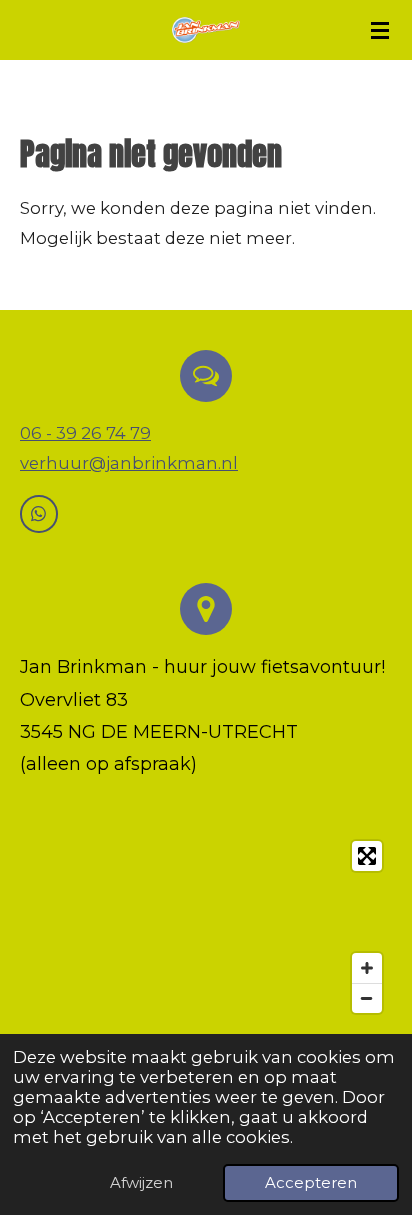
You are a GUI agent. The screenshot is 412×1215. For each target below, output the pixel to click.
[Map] (206, 927)
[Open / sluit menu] (380, 30)
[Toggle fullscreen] (367, 856)
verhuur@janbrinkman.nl (129, 463)
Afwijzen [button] (141, 1182)
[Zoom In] (367, 968)
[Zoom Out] (367, 998)
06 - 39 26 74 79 (85, 433)
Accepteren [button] (311, 1182)
